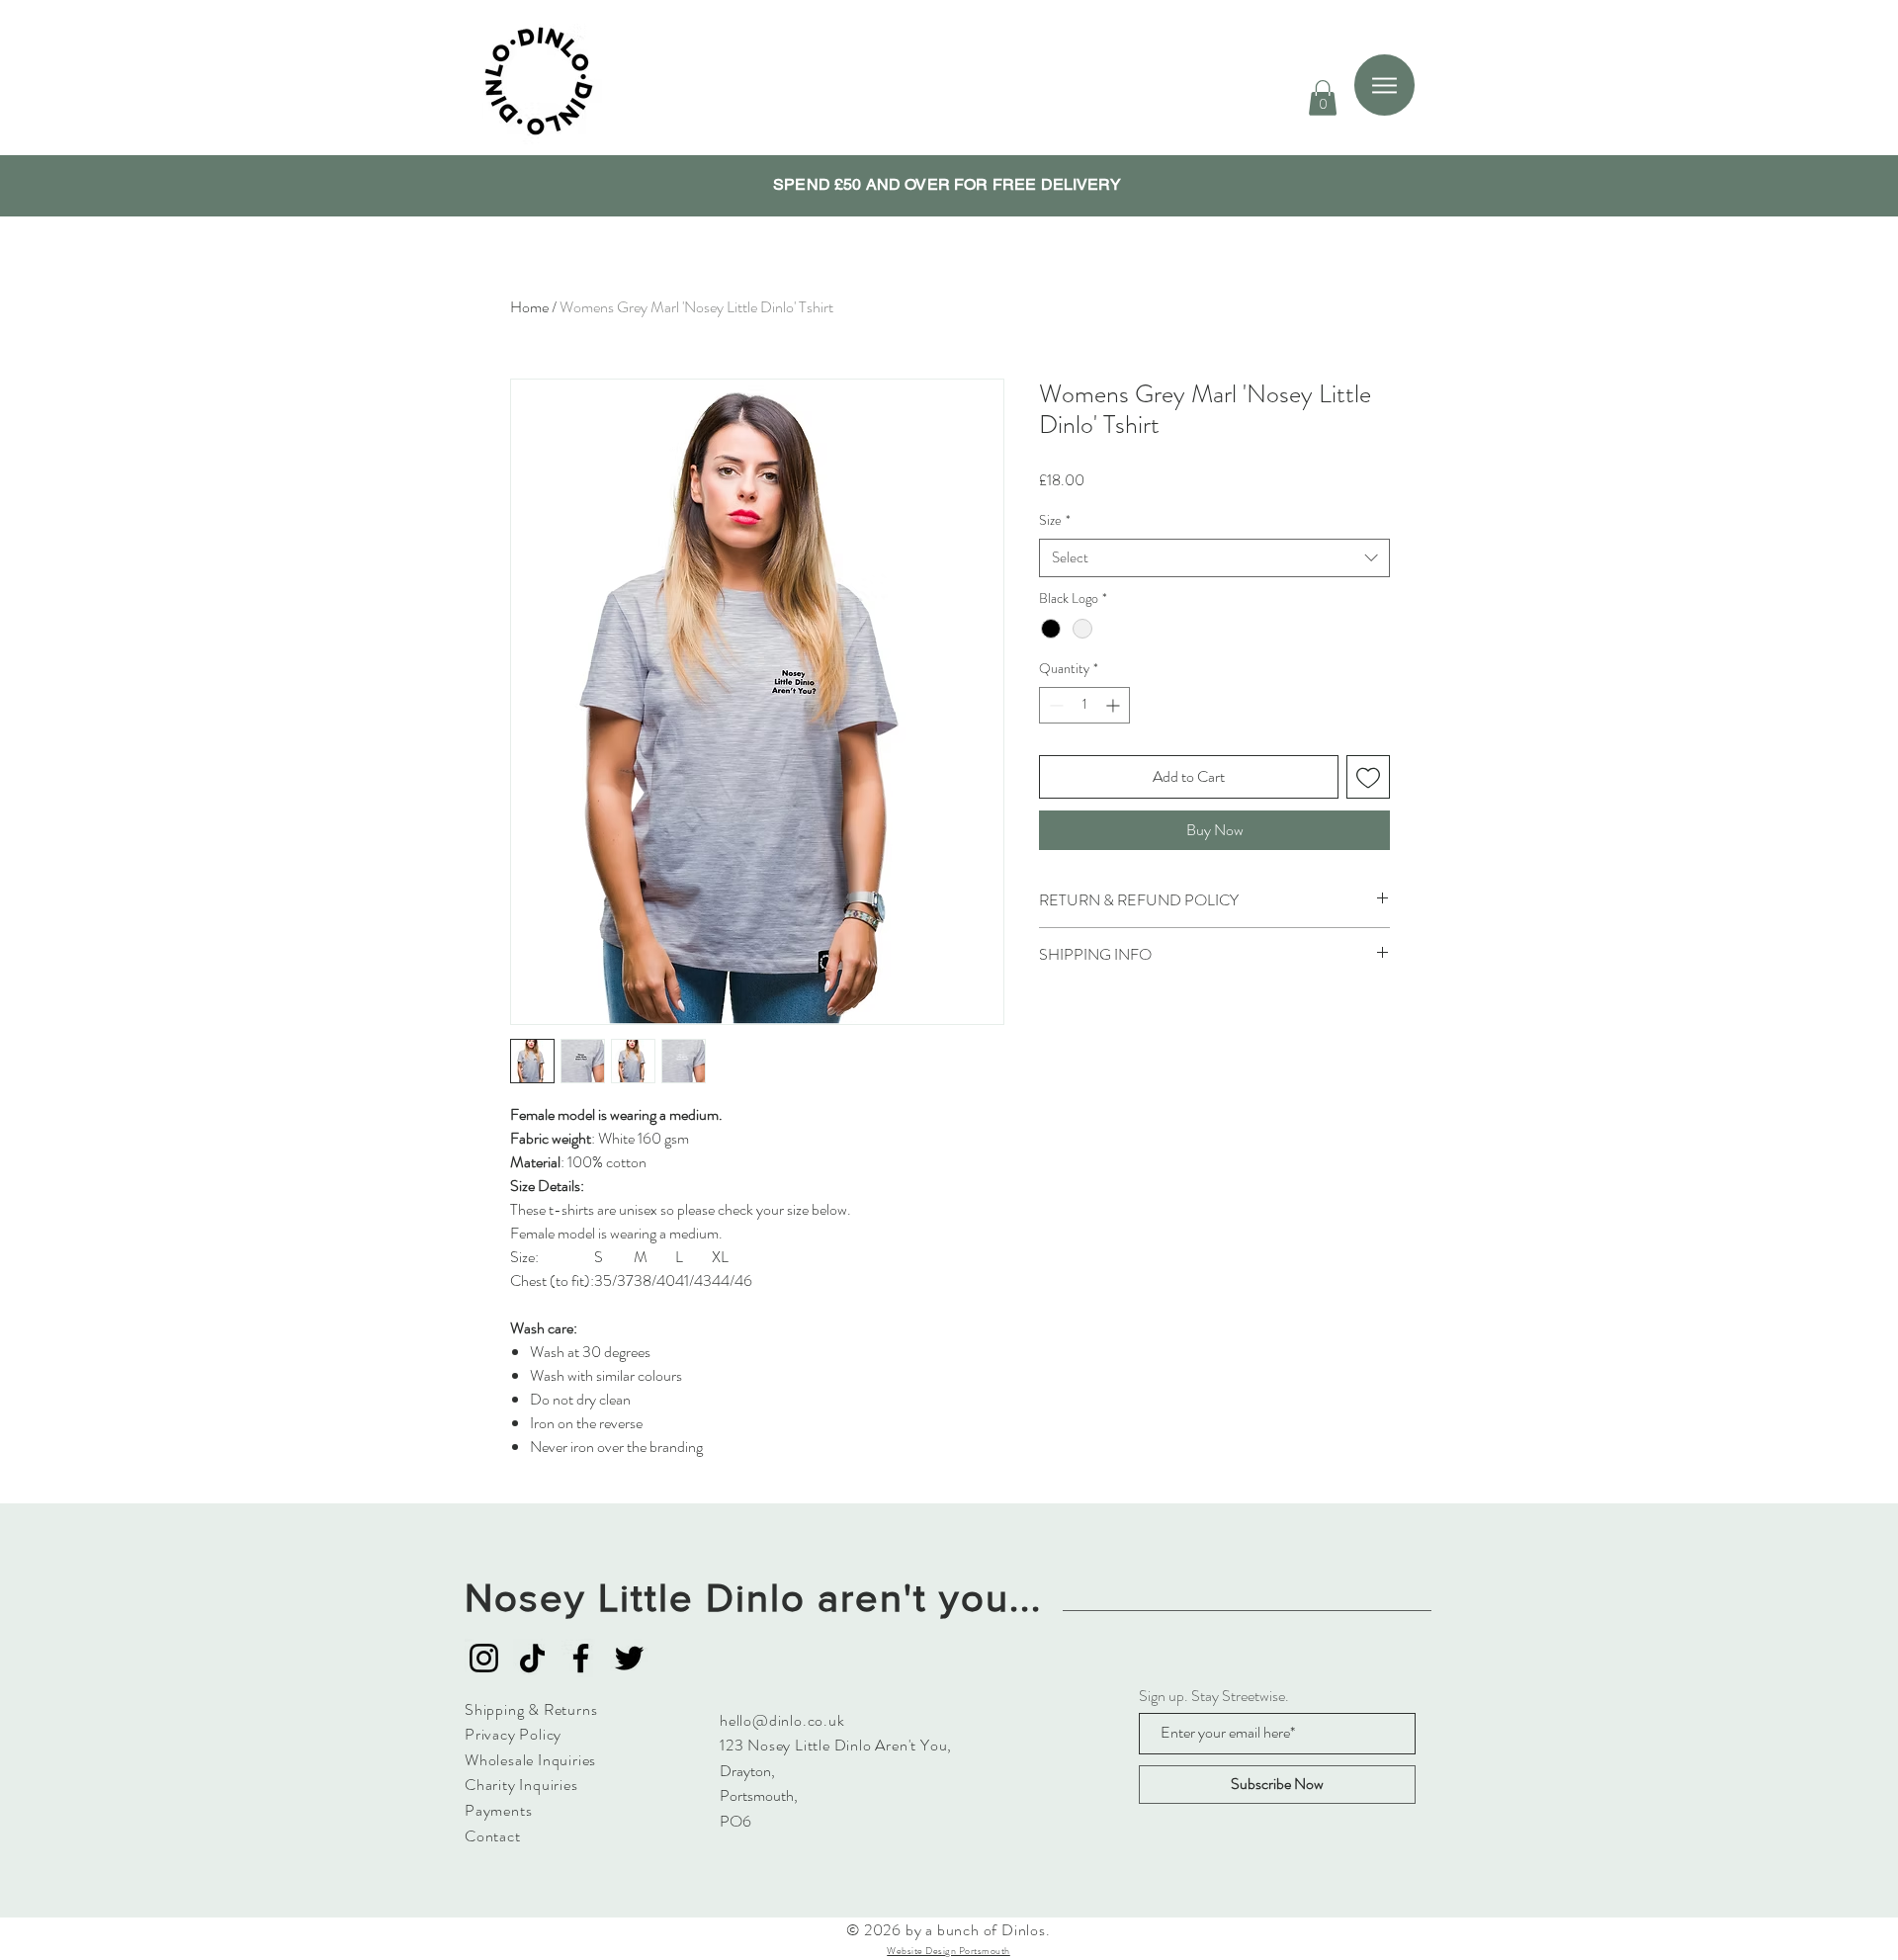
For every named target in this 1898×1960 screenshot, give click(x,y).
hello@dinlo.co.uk (782, 1720)
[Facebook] (581, 1658)
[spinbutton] (1084, 705)
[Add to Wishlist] (1368, 777)
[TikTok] (532, 1658)
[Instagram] (484, 1658)
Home (529, 307)
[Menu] (1384, 85)
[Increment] (1115, 705)
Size (1055, 520)
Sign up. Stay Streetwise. (1214, 1696)
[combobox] (1214, 558)
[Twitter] (629, 1658)
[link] (1323, 98)
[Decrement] (1054, 705)
